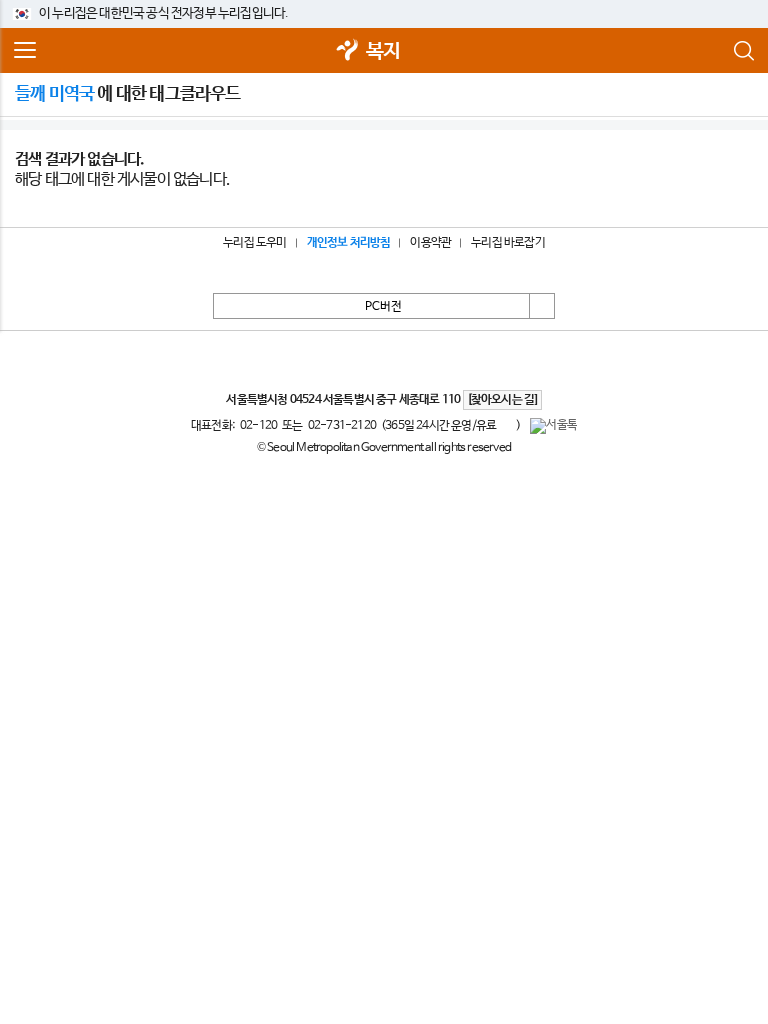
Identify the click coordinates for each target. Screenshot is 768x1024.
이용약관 (430, 243)
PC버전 (383, 307)
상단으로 (542, 306)
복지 (383, 51)
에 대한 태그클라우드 (128, 94)
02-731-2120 (342, 426)
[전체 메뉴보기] (25, 51)
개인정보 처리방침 (349, 243)
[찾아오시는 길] (502, 400)
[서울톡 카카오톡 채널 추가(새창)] (553, 426)
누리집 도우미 (254, 243)
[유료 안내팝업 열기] (506, 425)
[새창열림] (348, 51)
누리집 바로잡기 (508, 243)
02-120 (258, 426)
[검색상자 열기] (743, 51)
